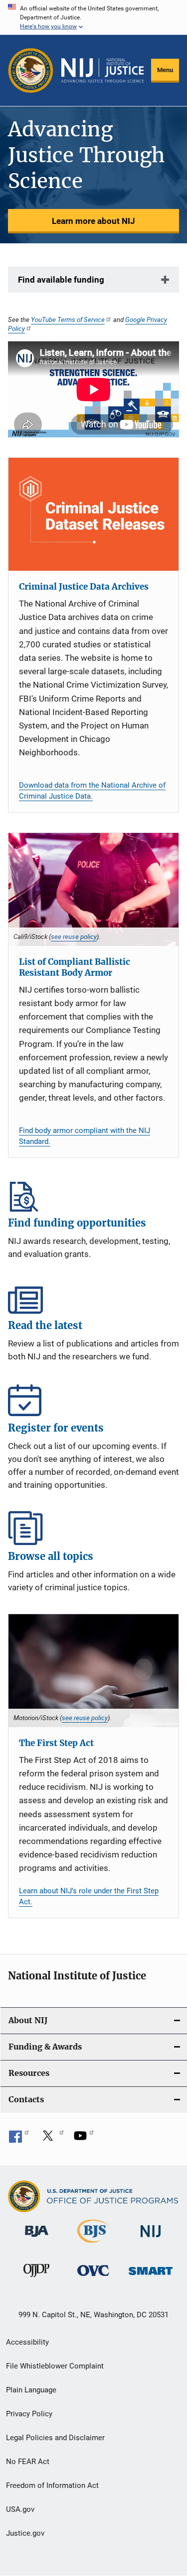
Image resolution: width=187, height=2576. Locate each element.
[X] (51, 2139)
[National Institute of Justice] (151, 2239)
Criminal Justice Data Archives (84, 587)
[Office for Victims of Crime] (93, 2278)
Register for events (93, 1400)
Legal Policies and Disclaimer (55, 2438)
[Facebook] (19, 2139)
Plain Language (31, 2390)
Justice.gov (25, 2533)
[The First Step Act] (93, 1671)
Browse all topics (93, 1528)
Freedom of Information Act (52, 2485)
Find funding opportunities (93, 1195)
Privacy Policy (29, 2414)
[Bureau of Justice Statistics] (93, 2245)
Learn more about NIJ (93, 221)
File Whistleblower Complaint (55, 2366)
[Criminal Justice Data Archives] (93, 514)
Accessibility (27, 2342)
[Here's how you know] (93, 17)
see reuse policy (74, 936)
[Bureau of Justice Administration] (37, 2239)
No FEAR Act (28, 2462)
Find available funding (61, 280)
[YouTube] (84, 2139)
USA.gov (20, 2509)
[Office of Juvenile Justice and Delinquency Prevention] (36, 2279)
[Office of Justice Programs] (31, 70)
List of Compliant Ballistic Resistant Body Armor (75, 967)
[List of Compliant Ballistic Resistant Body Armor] (93, 889)
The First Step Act (56, 1743)
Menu (165, 70)
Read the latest (93, 1297)
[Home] (102, 71)
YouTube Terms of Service (68, 319)
